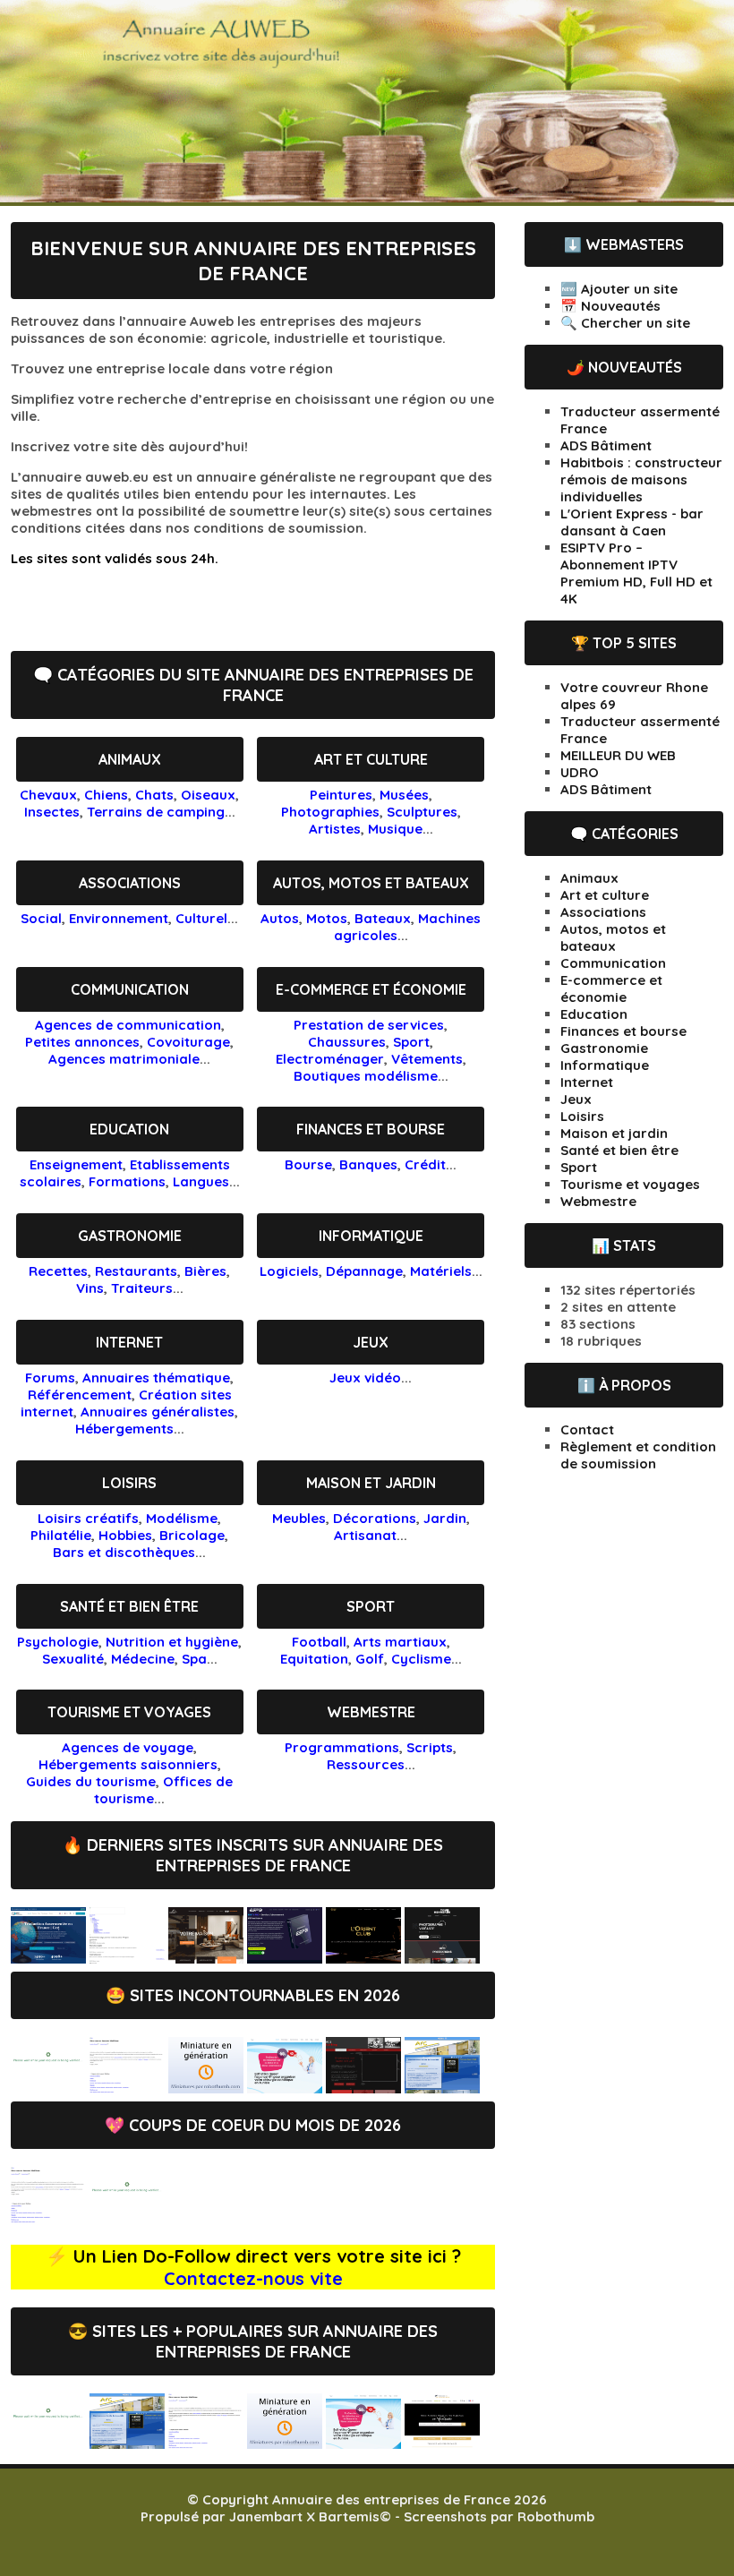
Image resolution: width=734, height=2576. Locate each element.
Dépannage (364, 1271)
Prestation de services (369, 1025)
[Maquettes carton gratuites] (48, 2088)
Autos (280, 918)
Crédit (425, 1164)
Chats (154, 795)
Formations (127, 1181)
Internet (129, 1342)
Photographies (330, 812)
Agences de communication (128, 1025)
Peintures (341, 795)
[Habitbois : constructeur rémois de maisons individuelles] (206, 1959)
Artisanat (365, 1535)
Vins (90, 1288)
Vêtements (427, 1059)
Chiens (106, 795)
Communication (130, 989)
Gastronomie (130, 1236)
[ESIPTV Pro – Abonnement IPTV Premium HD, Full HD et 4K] (285, 1959)
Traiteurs (142, 1288)
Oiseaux (208, 795)
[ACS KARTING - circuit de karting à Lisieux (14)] (363, 2088)
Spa (194, 1659)
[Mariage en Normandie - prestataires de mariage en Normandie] (442, 2444)
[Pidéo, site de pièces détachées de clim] (206, 2088)
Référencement (80, 1395)
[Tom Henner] (442, 1959)
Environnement (119, 918)
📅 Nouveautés (610, 306)
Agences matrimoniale (124, 1059)
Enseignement (76, 1164)
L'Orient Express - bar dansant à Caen (632, 522)
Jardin (445, 1518)
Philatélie (61, 1535)
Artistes (335, 829)
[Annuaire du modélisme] (127, 2088)
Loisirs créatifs (88, 1518)
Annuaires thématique (156, 1378)
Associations (130, 883)
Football (319, 1642)
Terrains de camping (156, 812)
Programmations (342, 1747)
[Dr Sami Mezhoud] (285, 2088)
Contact (587, 1429)
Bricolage (192, 1535)
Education (129, 1129)
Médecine (143, 1659)
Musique (395, 829)
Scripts (430, 1747)
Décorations (375, 1518)
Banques (368, 1164)
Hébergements (124, 1429)
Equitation (314, 1659)
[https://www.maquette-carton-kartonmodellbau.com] (127, 2218)
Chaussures (347, 1042)
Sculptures (422, 812)
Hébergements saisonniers (128, 1764)
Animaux (130, 759)
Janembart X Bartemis (304, 2516)
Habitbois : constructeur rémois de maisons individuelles (641, 479)
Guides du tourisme (91, 1781)
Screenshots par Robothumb (499, 2516)
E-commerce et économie (371, 989)
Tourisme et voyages (129, 1712)
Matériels (441, 1271)
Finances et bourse (371, 1129)
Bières (205, 1271)
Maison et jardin (371, 1483)
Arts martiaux (400, 1642)
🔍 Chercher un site (625, 323)
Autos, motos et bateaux (371, 883)
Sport (411, 1042)
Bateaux (383, 918)
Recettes (58, 1271)
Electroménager (330, 1059)
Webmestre (371, 1712)
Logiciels (289, 1271)
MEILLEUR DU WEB (618, 755)
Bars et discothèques (124, 1552)
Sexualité (73, 1659)
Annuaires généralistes (158, 1412)
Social (41, 918)
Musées (404, 795)
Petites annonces (82, 1042)
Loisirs (129, 1483)
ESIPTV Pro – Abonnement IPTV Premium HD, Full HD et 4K (636, 573)
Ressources (366, 1764)
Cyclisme (421, 1659)
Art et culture (371, 759)
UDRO (580, 772)
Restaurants (136, 1271)
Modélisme (182, 1518)
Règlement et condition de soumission (638, 1455)
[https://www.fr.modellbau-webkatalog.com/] (48, 2218)
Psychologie (58, 1642)
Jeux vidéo (365, 1378)
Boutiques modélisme (366, 1076)
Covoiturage (188, 1042)
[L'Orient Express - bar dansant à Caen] (363, 1959)
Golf (370, 1659)
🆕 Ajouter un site (619, 289)
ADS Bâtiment (606, 445)
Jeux (371, 1342)
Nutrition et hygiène (172, 1642)
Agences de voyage (128, 1747)
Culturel (201, 918)
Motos (327, 918)
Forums (50, 1378)
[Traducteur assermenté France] (48, 1959)
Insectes (52, 812)
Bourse (308, 1164)
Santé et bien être (129, 1606)
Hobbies (125, 1535)
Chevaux (48, 795)
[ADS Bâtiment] (127, 1959)
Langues (201, 1181)
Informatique (371, 1236)
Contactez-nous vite (253, 2278)
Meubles (299, 1518)
